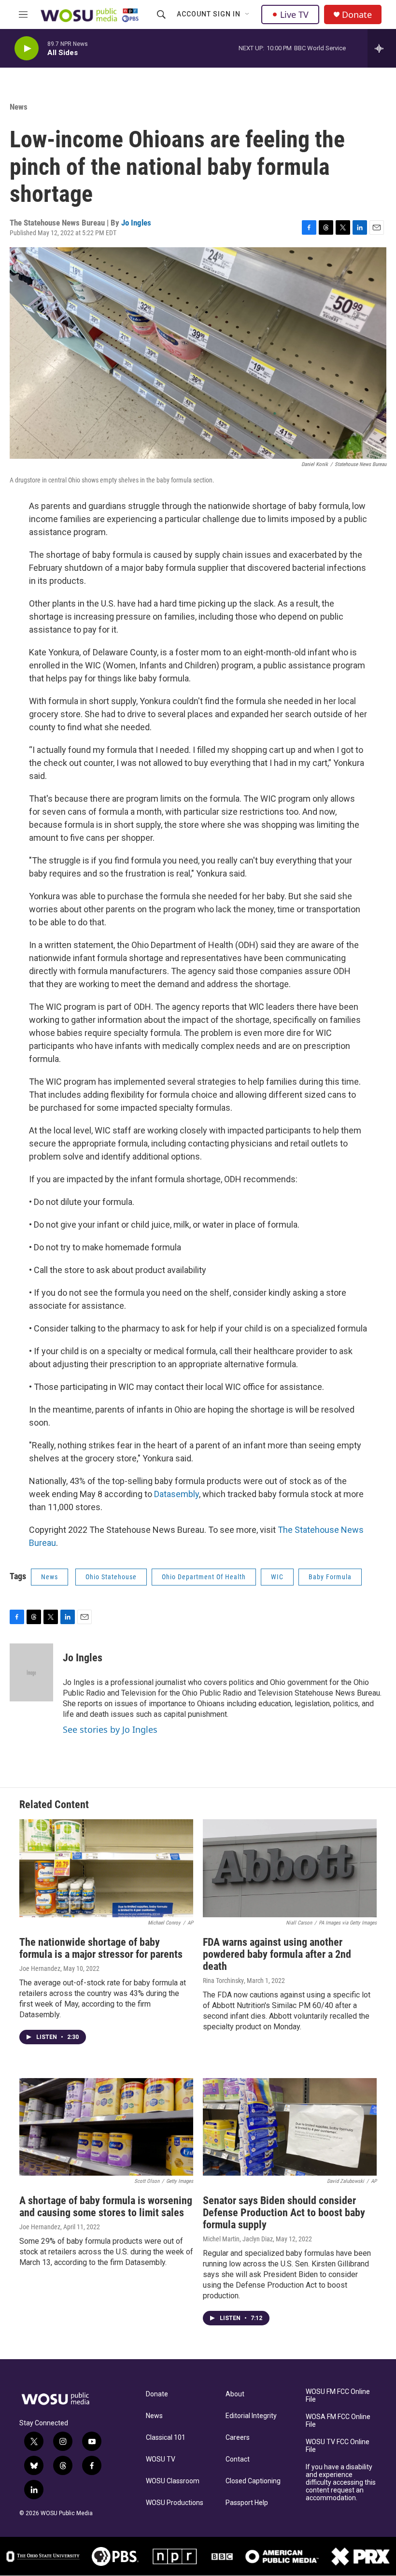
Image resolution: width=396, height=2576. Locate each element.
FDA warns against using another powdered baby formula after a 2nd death (277, 1954)
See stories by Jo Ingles (110, 1729)
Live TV (294, 14)
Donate (357, 15)
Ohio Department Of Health (204, 1577)
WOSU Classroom (173, 2481)
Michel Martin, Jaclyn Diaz (238, 2239)
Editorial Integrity (251, 2416)
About (235, 2394)
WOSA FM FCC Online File (338, 2421)
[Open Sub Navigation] (248, 14)
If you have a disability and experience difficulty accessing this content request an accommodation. (341, 2483)
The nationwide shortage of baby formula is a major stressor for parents (101, 1948)
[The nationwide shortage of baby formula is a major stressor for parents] (106, 1868)
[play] (27, 49)
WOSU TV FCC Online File (338, 2446)
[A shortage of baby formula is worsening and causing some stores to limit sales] (106, 2127)
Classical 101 (166, 2438)
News (19, 107)
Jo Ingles (136, 223)
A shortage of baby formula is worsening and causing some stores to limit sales (106, 2207)
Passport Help (247, 2503)
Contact (238, 2459)
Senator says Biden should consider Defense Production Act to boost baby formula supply (284, 2213)
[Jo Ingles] (31, 1672)
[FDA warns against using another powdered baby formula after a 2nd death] (290, 1868)
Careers (238, 2438)
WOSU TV (161, 2459)
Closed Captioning (253, 2481)
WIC (277, 1577)
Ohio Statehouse (111, 1577)
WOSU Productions (175, 2503)
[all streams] (382, 48)
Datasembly (177, 1494)
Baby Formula (330, 1577)
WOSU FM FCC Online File (338, 2396)
